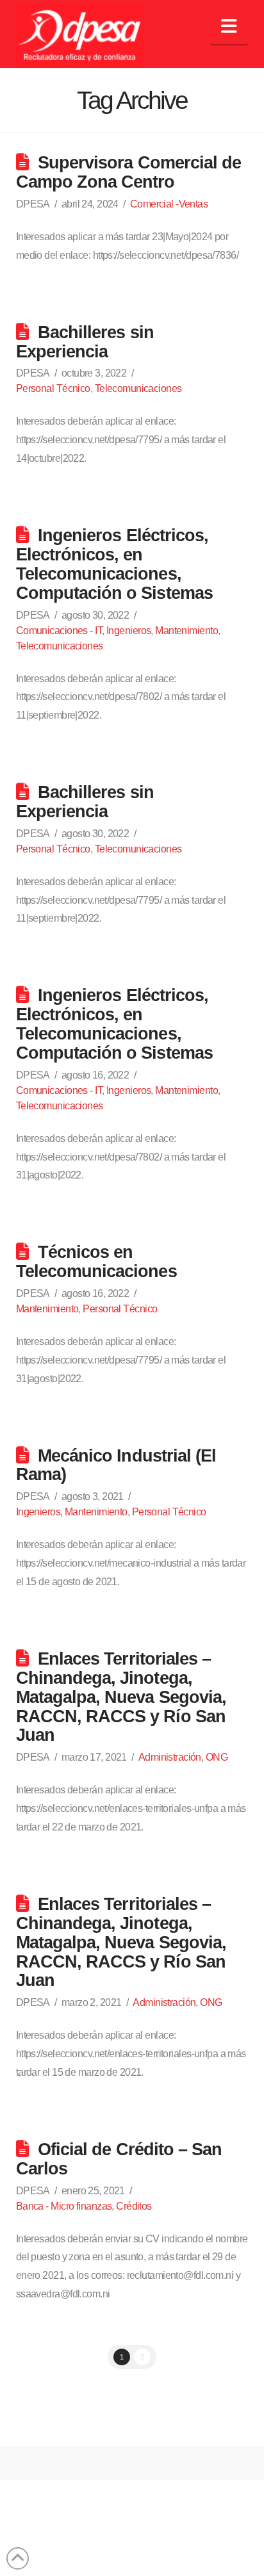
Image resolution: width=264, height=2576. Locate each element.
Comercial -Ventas (169, 204)
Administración (170, 1757)
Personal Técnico (53, 388)
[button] (229, 27)
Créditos (134, 2206)
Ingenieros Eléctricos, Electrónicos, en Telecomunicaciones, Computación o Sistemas (114, 564)
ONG (217, 1757)
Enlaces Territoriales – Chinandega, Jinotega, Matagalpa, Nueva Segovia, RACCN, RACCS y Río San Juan (121, 1697)
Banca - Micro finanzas (64, 2206)
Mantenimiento (186, 631)
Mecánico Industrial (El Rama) (116, 1465)
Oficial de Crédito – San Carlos (119, 2159)
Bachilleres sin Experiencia (85, 342)
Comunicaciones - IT (59, 631)
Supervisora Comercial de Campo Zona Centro (128, 172)
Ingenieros (128, 631)
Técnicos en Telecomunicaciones (96, 1261)
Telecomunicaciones (138, 388)
